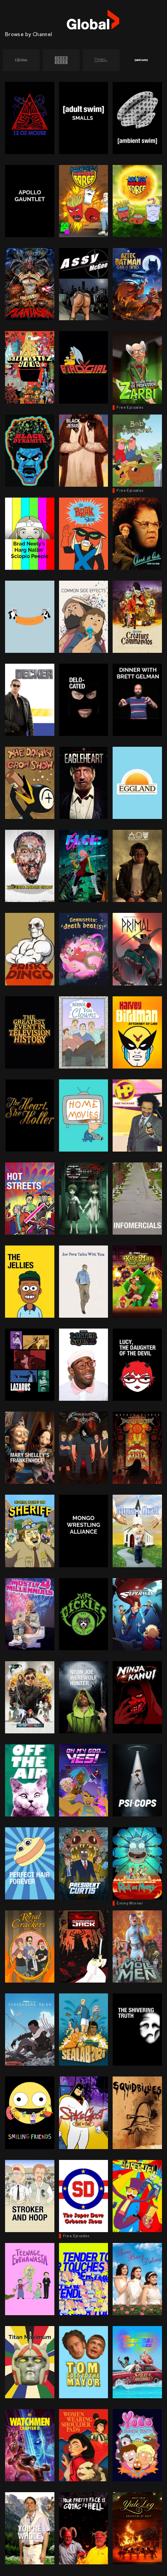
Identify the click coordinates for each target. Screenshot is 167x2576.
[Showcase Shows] (61, 60)
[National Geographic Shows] (101, 60)
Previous (11, 60)
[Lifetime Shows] (21, 60)
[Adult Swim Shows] (141, 60)
